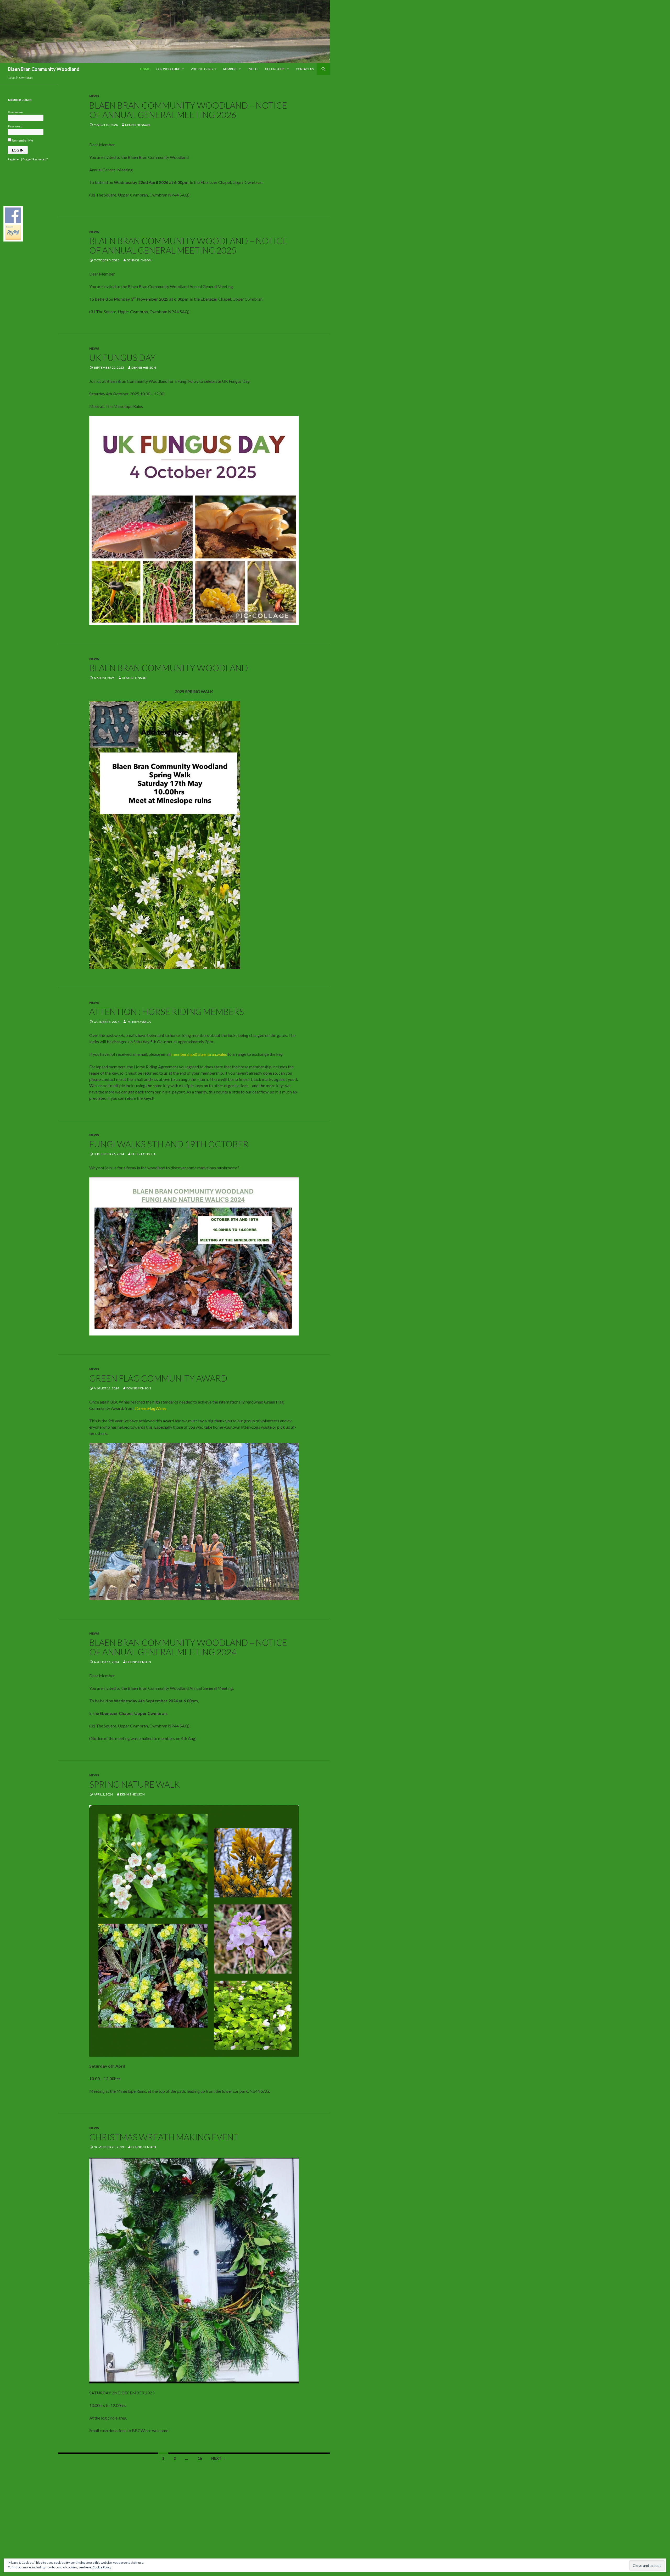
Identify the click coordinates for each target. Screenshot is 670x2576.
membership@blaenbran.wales (199, 1054)
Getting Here (275, 69)
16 (200, 2458)
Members (230, 69)
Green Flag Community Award (158, 1378)
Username (15, 112)
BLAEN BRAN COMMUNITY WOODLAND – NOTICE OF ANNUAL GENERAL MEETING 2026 (188, 110)
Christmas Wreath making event (164, 2137)
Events (253, 69)
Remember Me (22, 140)
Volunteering (202, 69)
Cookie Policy (102, 2567)
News (94, 96)
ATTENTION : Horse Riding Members (167, 1012)
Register (14, 159)
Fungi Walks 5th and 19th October (169, 1144)
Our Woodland (168, 69)
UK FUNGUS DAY (122, 357)
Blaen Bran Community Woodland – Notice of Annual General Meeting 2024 (188, 1647)
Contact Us (305, 69)
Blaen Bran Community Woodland (44, 69)
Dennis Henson (137, 125)
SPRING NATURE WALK (135, 1784)
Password (15, 126)
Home (145, 69)
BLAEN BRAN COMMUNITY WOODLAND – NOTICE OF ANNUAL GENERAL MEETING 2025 (188, 245)
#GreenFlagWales (150, 1408)
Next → (219, 2458)
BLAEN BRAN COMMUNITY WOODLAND (169, 668)
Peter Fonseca (139, 1022)
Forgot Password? (35, 159)
